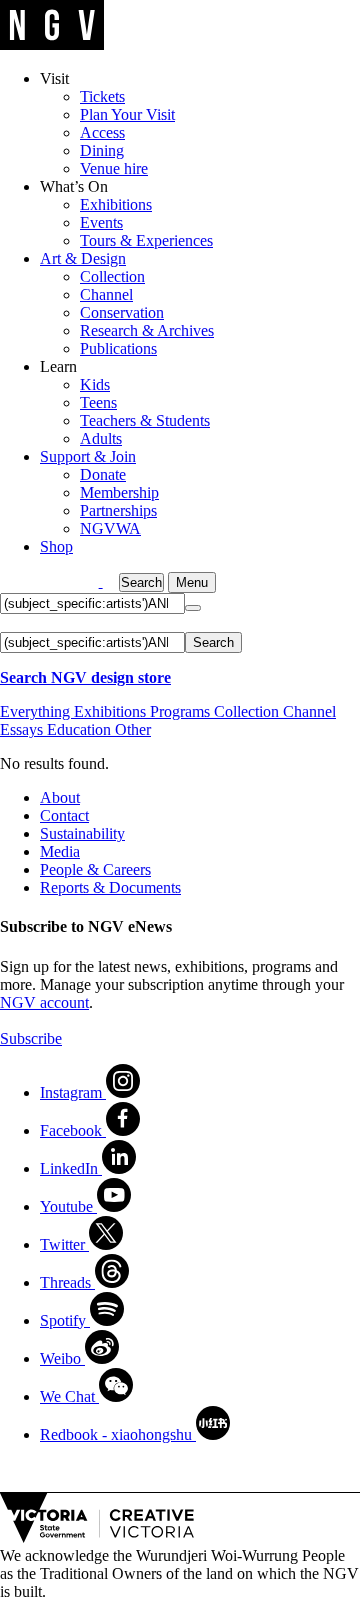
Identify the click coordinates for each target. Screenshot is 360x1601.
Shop (56, 546)
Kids (95, 384)
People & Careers (95, 869)
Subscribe (31, 1038)
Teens (98, 402)
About (60, 797)
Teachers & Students (145, 420)
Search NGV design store (85, 677)
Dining (102, 150)
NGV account (44, 1002)
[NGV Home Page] (52, 44)
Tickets (102, 96)
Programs (182, 711)
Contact (64, 815)
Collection (112, 276)
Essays (23, 729)
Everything (37, 711)
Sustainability (82, 833)
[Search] (193, 608)
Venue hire (114, 168)
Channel (106, 294)
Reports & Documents (110, 887)
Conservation (122, 312)
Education (81, 729)
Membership (119, 492)
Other (133, 729)
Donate (103, 474)
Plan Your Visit (127, 114)
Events (101, 222)
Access (102, 132)
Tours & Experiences (146, 240)
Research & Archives (147, 330)
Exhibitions (116, 204)
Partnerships (118, 510)
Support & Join (88, 456)
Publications (118, 348)
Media (60, 851)
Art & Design (83, 258)
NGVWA (110, 528)
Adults (101, 438)
